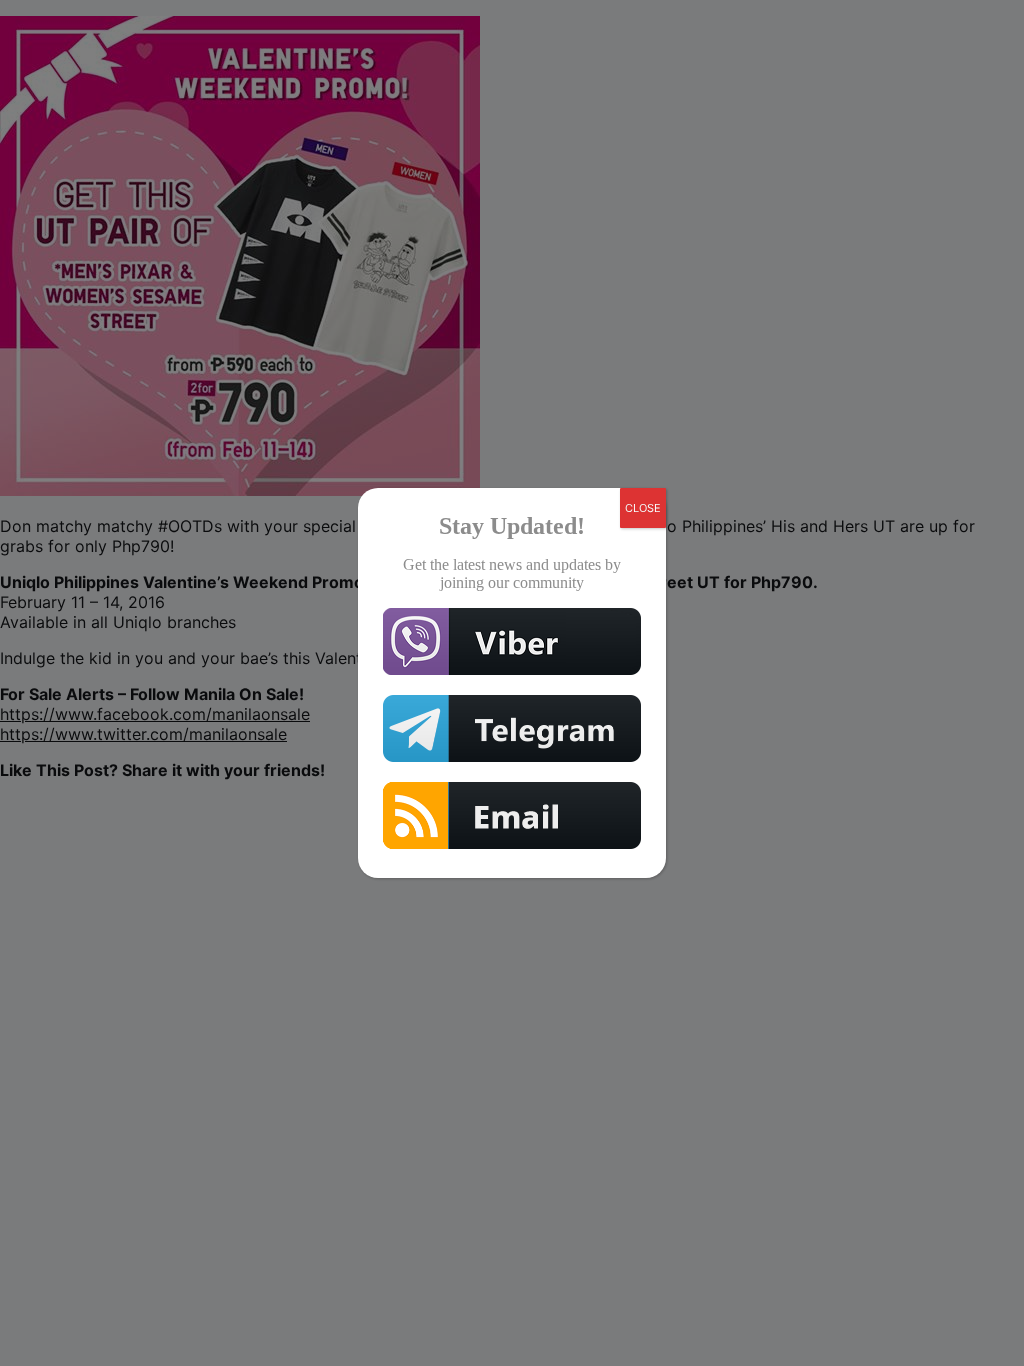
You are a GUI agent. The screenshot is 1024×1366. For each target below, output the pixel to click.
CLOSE (643, 508)
